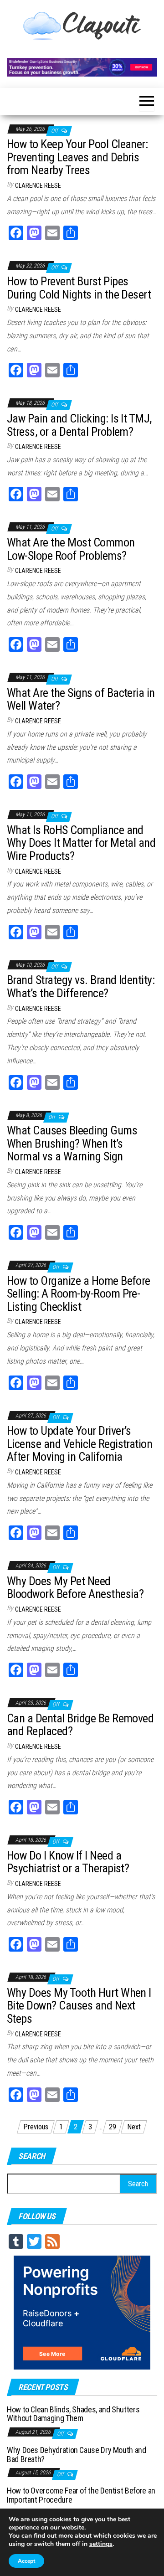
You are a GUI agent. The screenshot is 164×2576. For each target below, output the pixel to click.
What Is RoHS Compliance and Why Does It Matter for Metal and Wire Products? (81, 843)
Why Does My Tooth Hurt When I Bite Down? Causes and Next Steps (79, 2006)
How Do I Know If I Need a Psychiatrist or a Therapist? (68, 1862)
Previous (36, 2127)
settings (101, 2544)
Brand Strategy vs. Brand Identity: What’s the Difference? (81, 987)
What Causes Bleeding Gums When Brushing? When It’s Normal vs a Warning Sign (72, 1143)
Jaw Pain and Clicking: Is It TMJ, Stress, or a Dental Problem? (79, 425)
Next (134, 2127)
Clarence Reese (38, 185)
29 (113, 2127)
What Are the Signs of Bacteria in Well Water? (81, 699)
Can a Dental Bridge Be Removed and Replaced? (80, 1725)
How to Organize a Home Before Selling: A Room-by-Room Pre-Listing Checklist (79, 1294)
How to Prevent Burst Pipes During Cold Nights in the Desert (79, 288)
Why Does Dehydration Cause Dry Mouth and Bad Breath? (77, 2455)
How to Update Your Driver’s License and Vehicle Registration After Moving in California (79, 1444)
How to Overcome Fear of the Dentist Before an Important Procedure (81, 2495)
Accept (26, 2561)
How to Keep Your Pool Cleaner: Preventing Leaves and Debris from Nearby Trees (77, 157)
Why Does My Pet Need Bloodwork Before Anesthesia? (75, 1588)
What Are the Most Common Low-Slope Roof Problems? (71, 549)
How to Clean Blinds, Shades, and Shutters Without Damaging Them (73, 2414)
